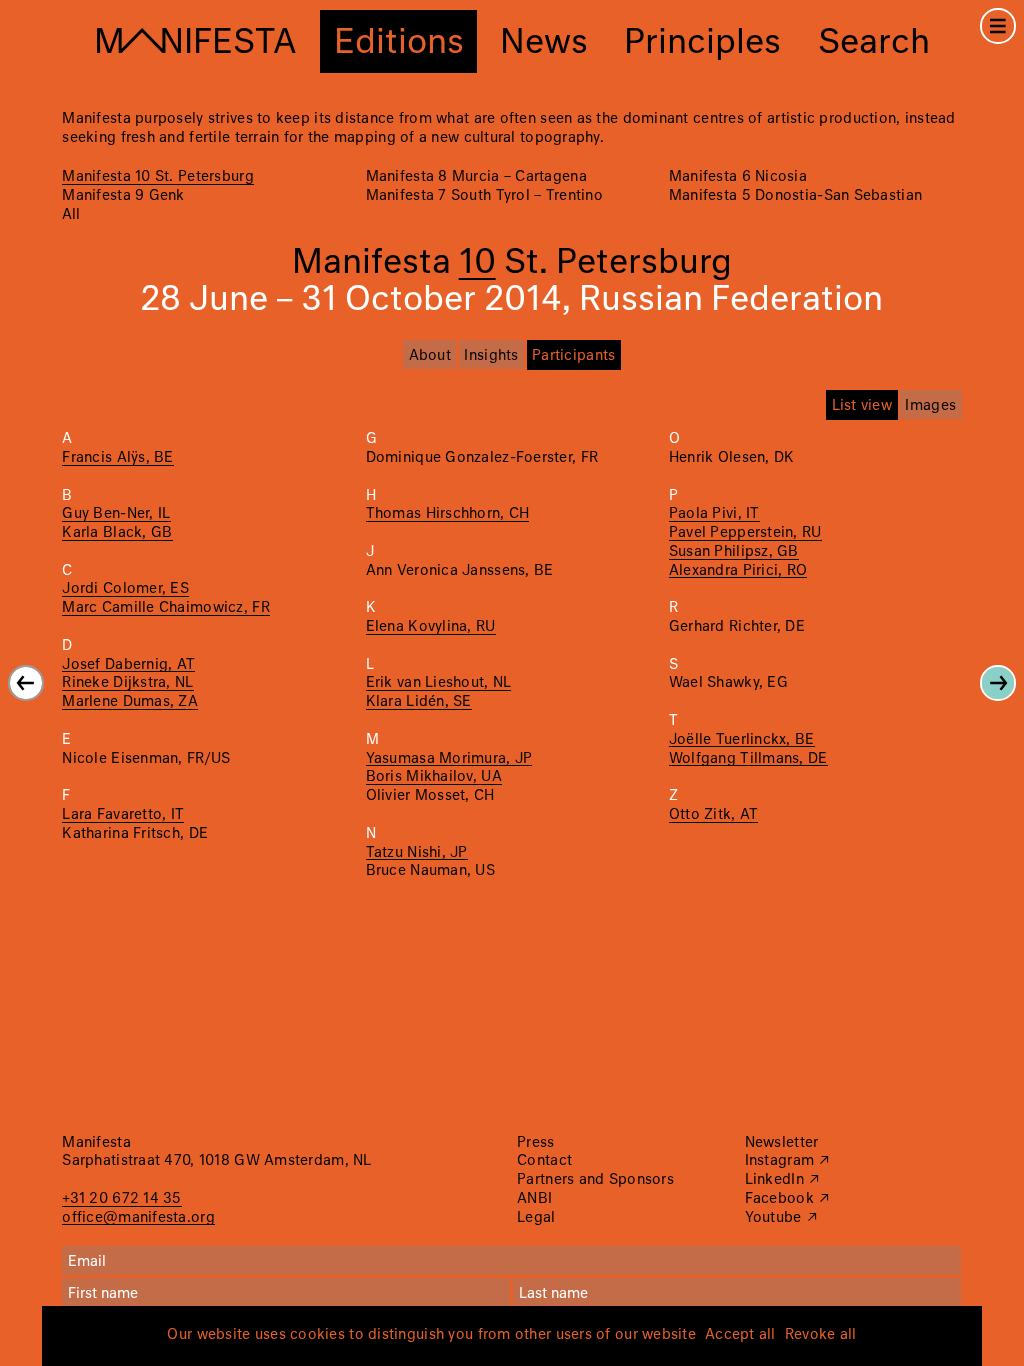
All (71, 215)
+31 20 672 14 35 (121, 1199)
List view (862, 406)
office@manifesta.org (138, 1218)
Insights (491, 356)
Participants (573, 356)
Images (930, 406)
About (430, 356)
